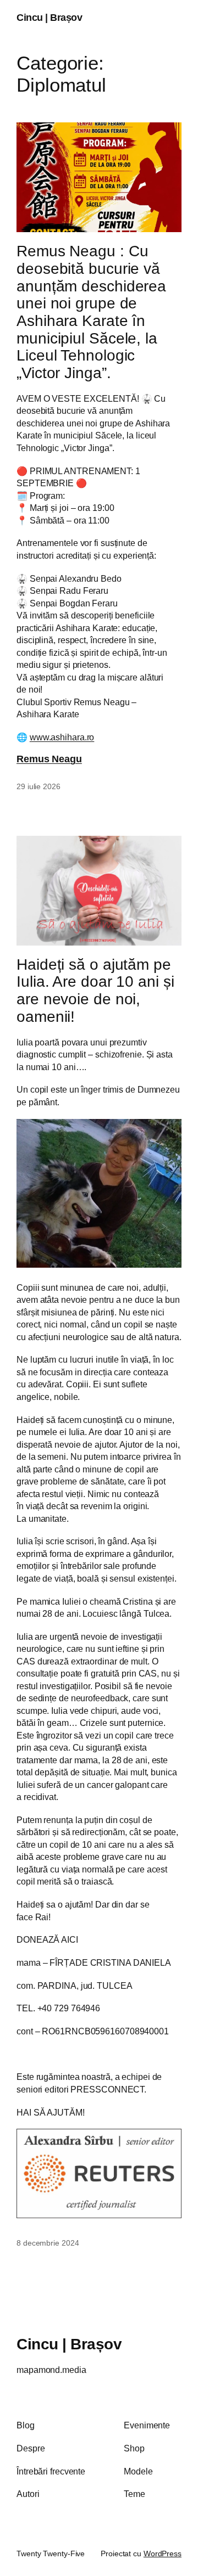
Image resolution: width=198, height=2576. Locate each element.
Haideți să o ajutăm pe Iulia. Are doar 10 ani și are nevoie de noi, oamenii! (95, 991)
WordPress (163, 2553)
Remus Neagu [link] (49, 759)
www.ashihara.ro (62, 737)
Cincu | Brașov (49, 18)
